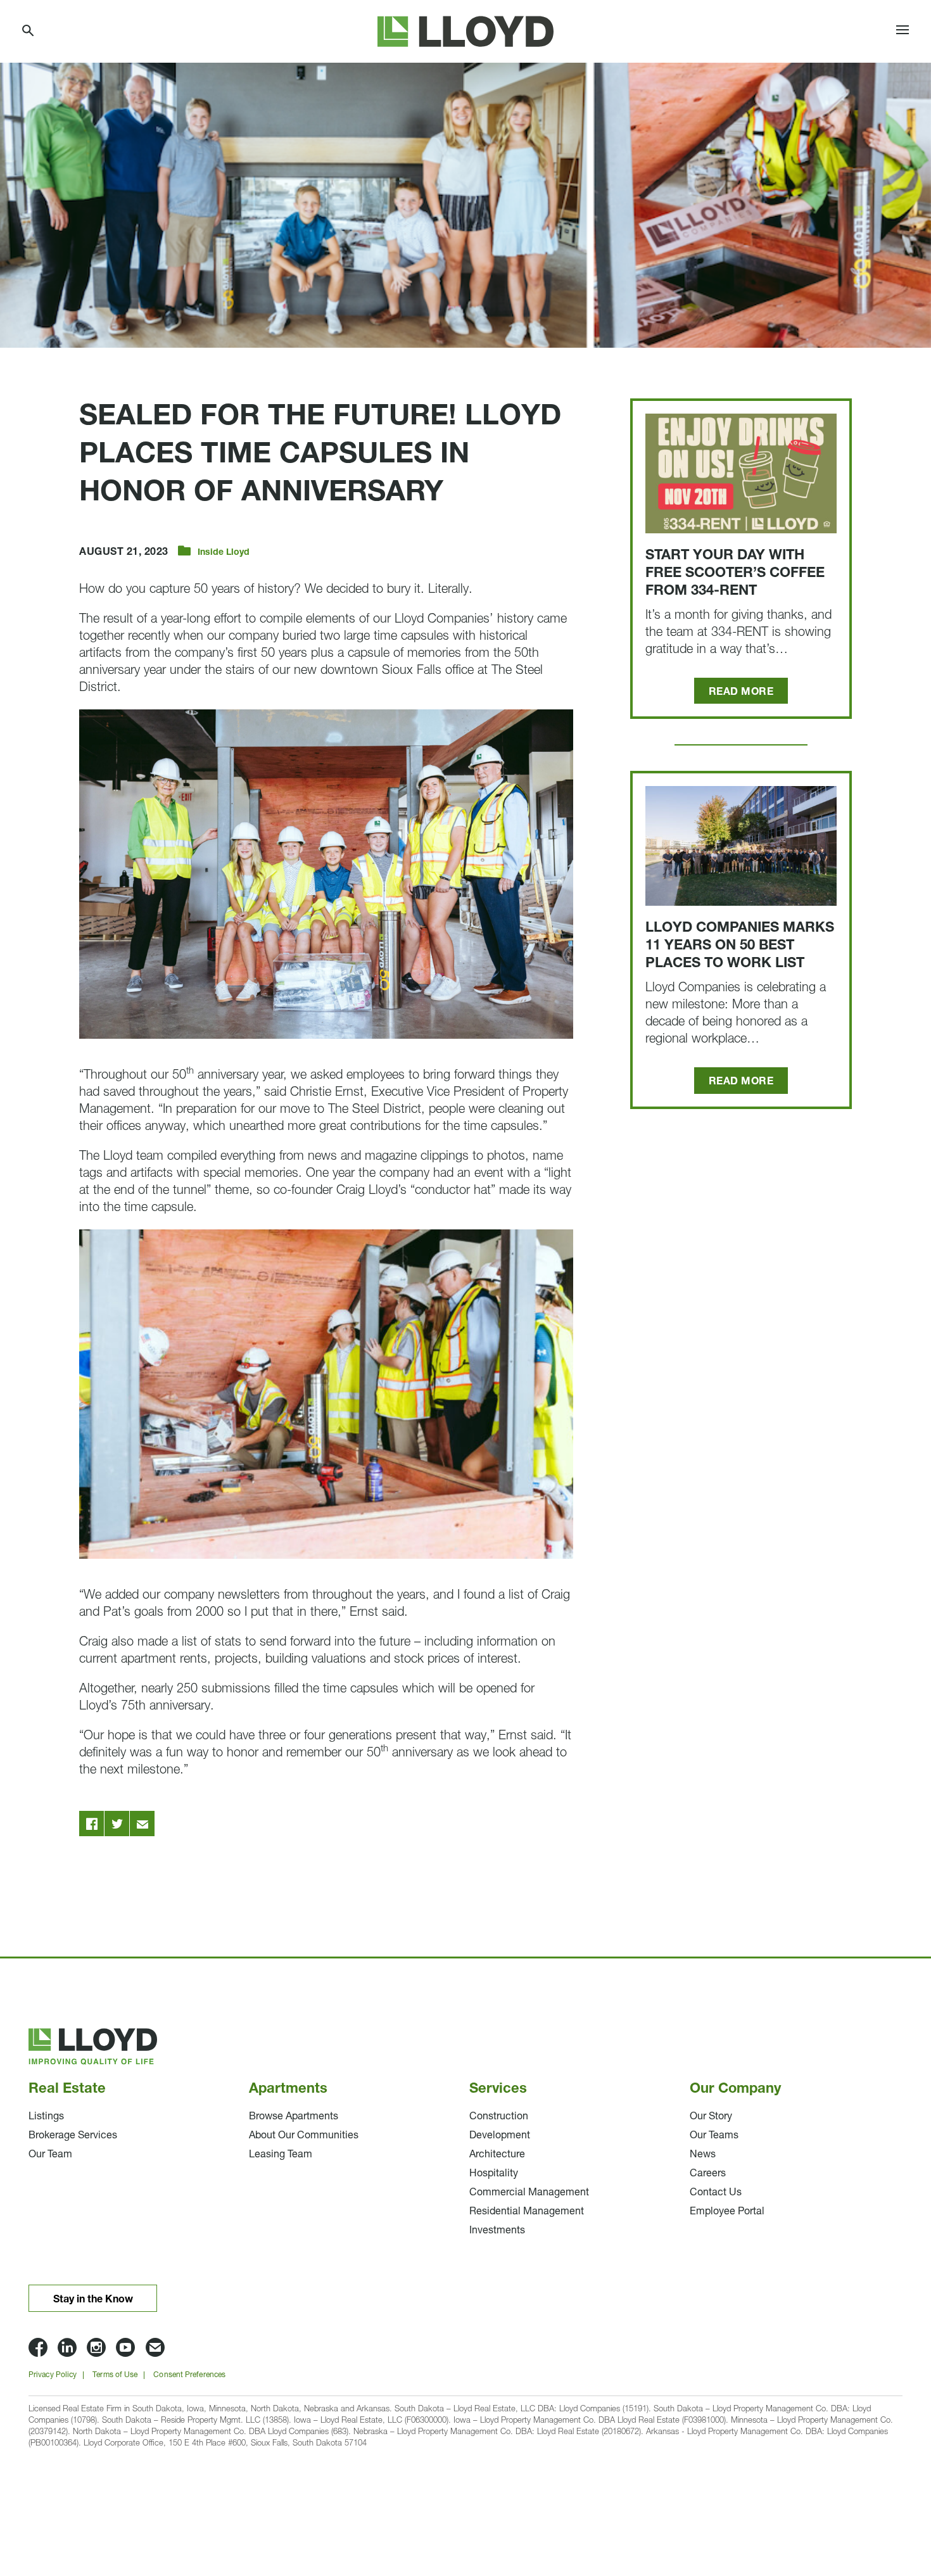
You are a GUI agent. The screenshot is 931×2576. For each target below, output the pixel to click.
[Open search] (28, 31)
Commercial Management (529, 2193)
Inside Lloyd (224, 553)
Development (500, 2136)
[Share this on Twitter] (117, 1824)
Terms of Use (115, 2375)
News (703, 2155)
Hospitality (494, 2174)
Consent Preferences (189, 2375)
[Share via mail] (142, 1824)
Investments (497, 2231)
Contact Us (716, 2193)
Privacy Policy (53, 2375)
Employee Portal (727, 2212)
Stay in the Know (93, 2300)
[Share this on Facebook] (92, 1824)
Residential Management (527, 2212)
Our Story (711, 2117)
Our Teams (714, 2136)
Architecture (497, 2155)
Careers (708, 2174)
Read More (741, 692)
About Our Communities (304, 2136)
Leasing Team (281, 2155)
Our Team (50, 2155)
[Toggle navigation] (902, 32)
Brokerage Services (73, 2136)
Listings (46, 2117)
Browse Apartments (294, 2117)
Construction (499, 2117)
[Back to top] (887, 2487)
